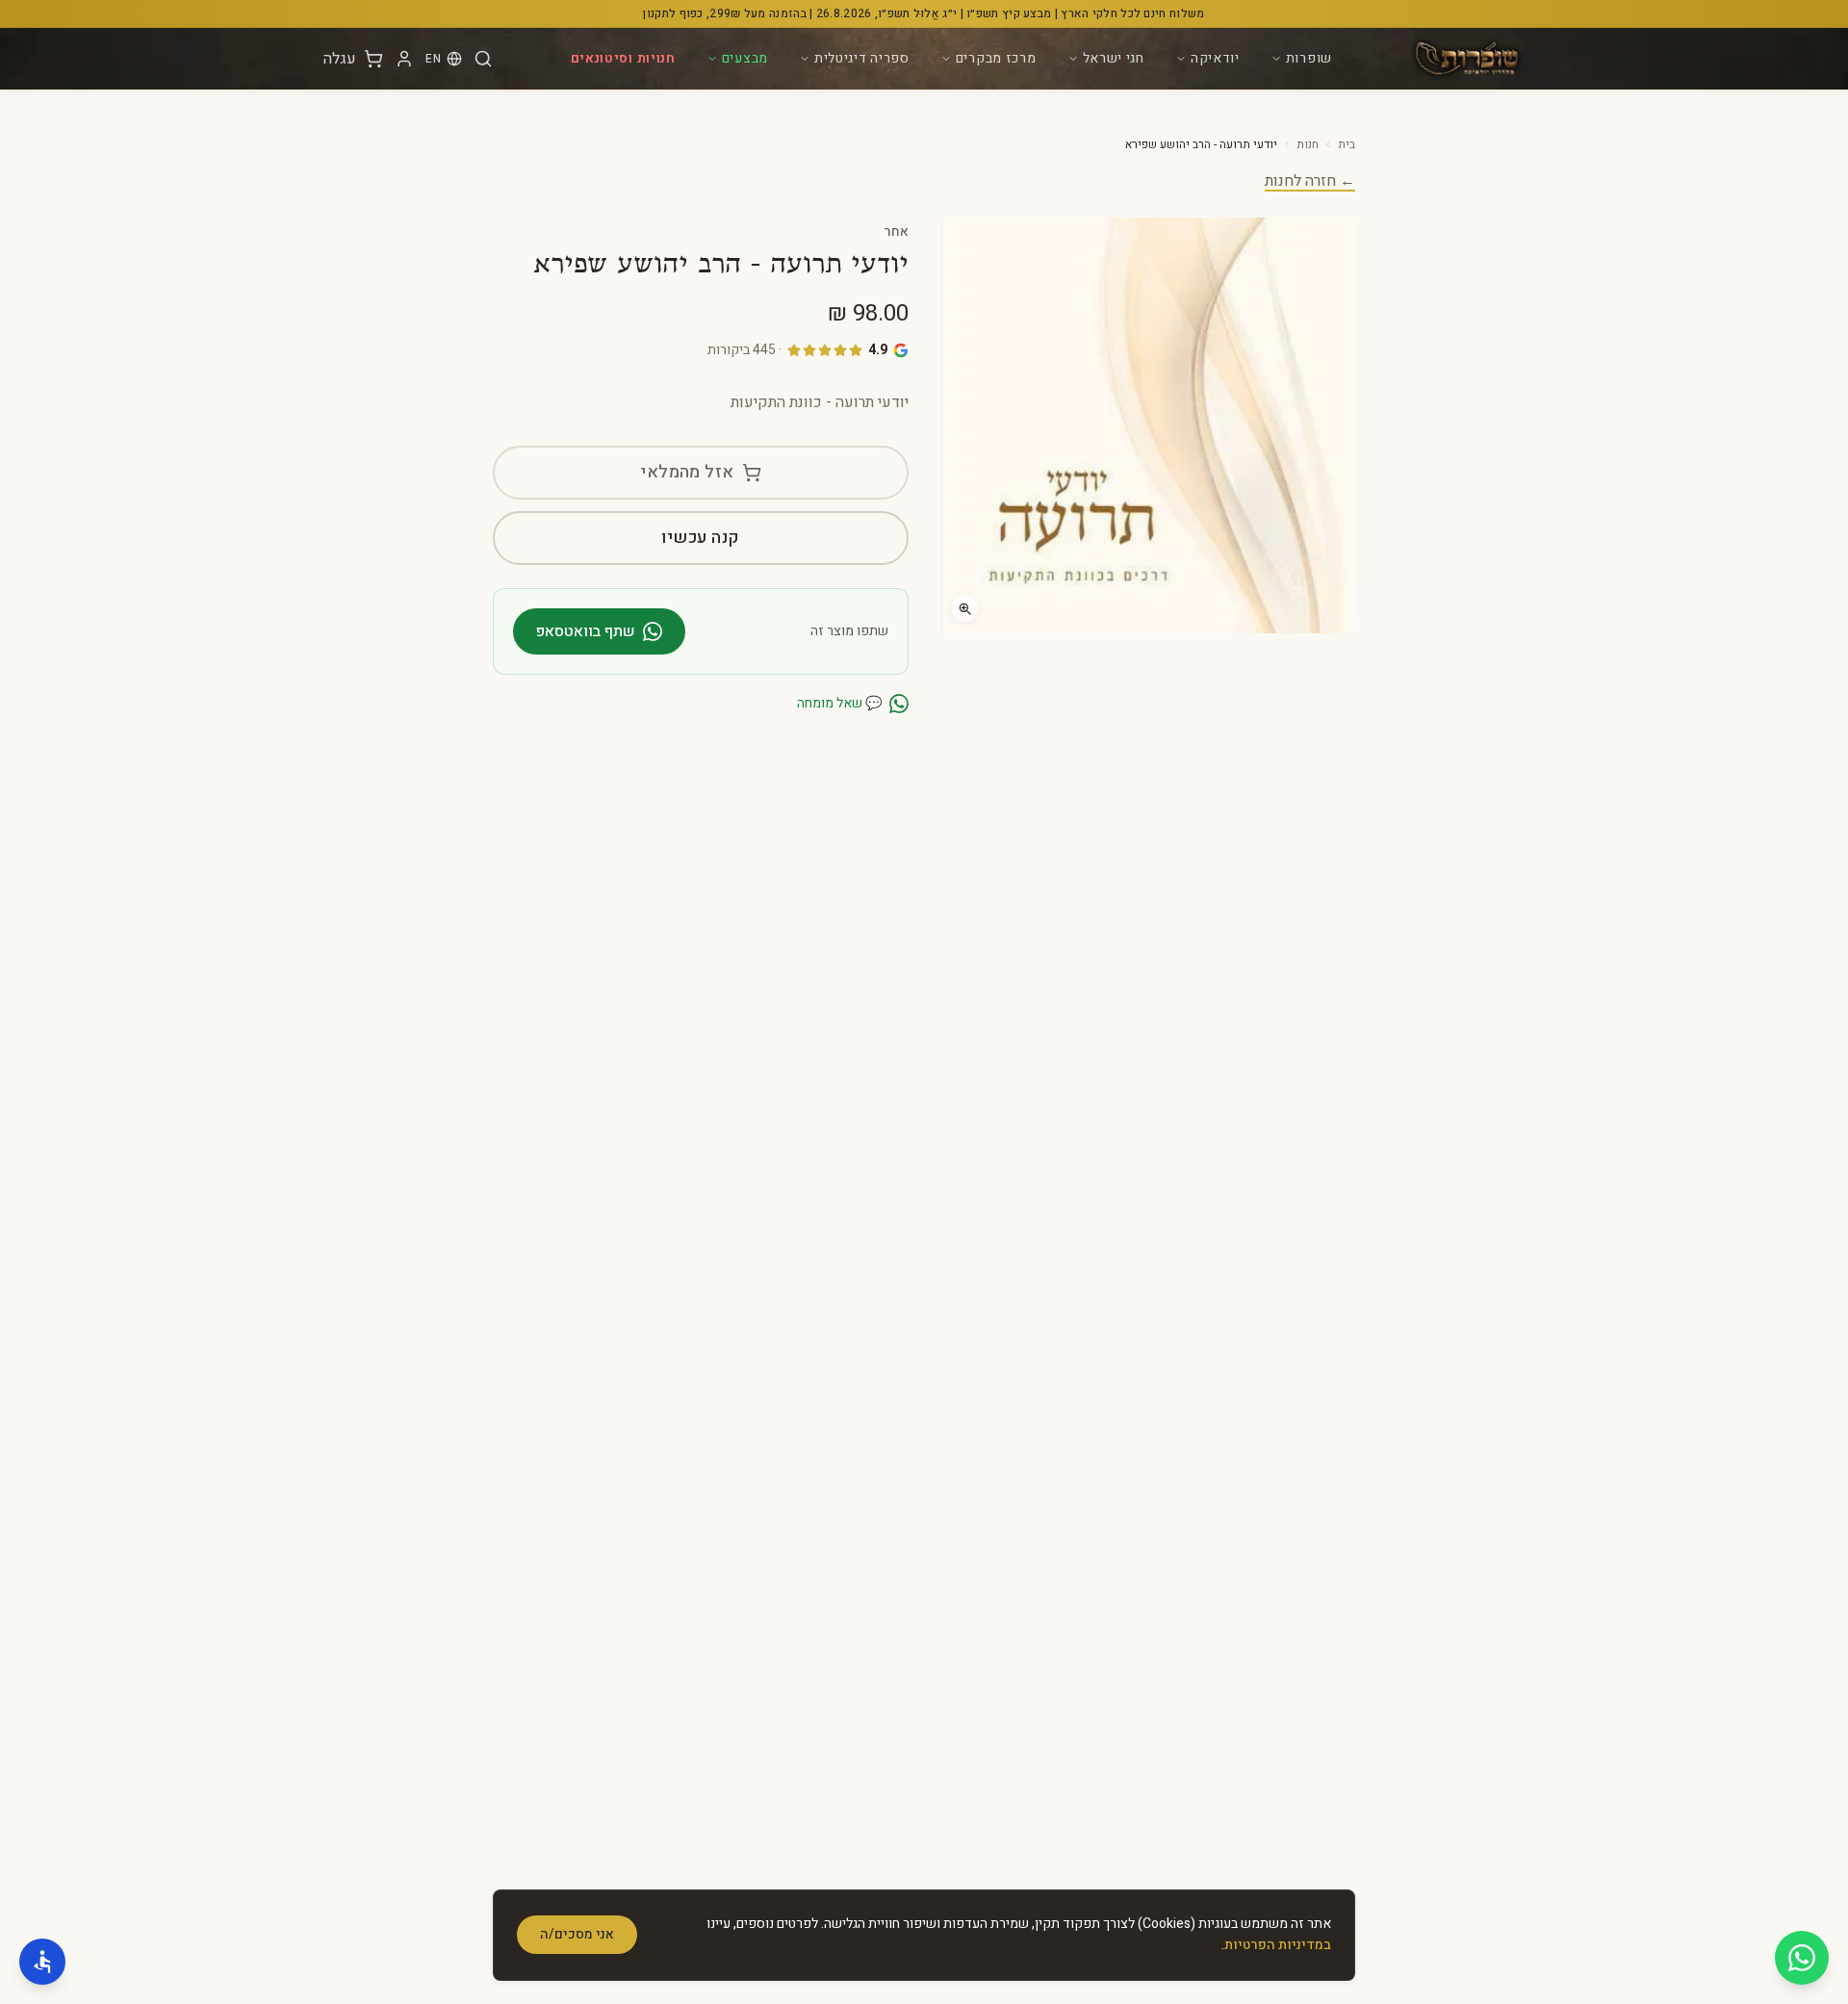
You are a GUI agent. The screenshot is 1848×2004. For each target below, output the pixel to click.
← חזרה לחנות (1310, 181)
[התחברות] (404, 59)
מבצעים (745, 58)
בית (1347, 144)
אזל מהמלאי (687, 472)
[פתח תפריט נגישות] (42, 1962)
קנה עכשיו (700, 538)
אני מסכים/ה (577, 1934)
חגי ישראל (1114, 58)
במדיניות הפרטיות (1278, 1945)
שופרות (1309, 58)
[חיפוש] (483, 59)
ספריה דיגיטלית (862, 58)
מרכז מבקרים (996, 58)
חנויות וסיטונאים (623, 58)
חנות (1308, 144)
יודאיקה (1215, 58)
